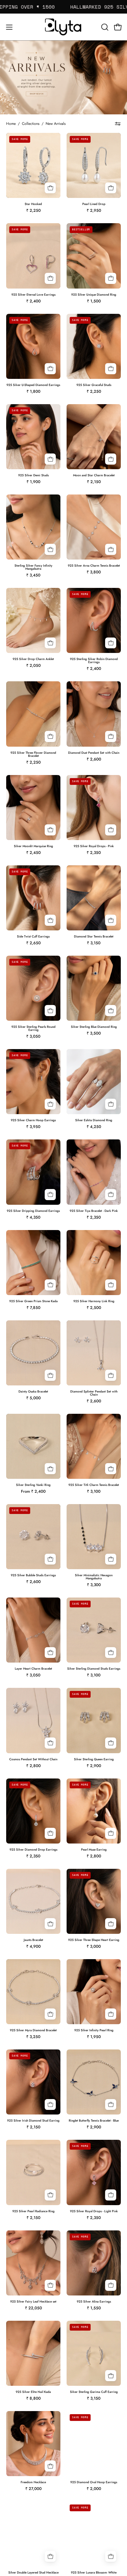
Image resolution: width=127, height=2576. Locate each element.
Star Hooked (33, 204)
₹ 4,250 (94, 1127)
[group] (63, 7)
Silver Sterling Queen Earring (94, 1759)
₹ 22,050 (33, 2308)
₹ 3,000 (94, 1946)
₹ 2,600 (94, 759)
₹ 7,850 (33, 1308)
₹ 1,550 (94, 2308)
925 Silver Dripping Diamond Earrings (33, 1211)
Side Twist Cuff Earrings (33, 937)
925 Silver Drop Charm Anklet (33, 659)
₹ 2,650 (33, 943)
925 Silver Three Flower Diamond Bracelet (33, 754)
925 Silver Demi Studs (33, 475)
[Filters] (118, 124)
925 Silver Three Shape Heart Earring (94, 1940)
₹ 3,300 (94, 1585)
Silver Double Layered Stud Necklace (33, 2573)
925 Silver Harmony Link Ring (94, 1301)
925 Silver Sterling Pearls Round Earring (33, 1028)
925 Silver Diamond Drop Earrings (33, 1850)
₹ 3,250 (33, 2037)
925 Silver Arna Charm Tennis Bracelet (94, 566)
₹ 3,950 (33, 1127)
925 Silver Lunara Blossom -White (94, 2573)
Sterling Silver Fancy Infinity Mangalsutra (33, 567)
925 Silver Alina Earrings (94, 2302)
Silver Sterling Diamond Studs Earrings (94, 1669)
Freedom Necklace (33, 2482)
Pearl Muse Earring (94, 1850)
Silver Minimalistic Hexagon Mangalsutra (94, 1577)
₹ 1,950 (94, 2037)
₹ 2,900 (94, 1766)
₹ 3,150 (94, 943)
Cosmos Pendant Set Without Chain (33, 1759)
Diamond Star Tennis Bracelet (94, 937)
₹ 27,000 (33, 2489)
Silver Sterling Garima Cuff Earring (94, 2392)
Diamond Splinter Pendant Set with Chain (94, 1393)
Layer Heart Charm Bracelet (33, 1669)
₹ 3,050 (33, 1036)
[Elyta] (63, 27)
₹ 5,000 (33, 1398)
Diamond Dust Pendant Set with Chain (94, 753)
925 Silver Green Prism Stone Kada (33, 1301)
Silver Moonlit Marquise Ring (33, 846)
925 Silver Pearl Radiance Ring (33, 2211)
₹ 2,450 (33, 853)
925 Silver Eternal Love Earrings (33, 295)
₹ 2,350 (94, 853)
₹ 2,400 (33, 301)
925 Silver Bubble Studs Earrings (33, 1575)
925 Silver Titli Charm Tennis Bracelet (94, 1485)
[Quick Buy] (50, 830)
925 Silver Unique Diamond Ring (94, 295)
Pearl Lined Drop (94, 204)
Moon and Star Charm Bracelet (94, 475)
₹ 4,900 (33, 1946)
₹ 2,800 (33, 1766)
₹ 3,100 (94, 1491)
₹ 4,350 (33, 1217)
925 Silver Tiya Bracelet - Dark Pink (94, 1211)
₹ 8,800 (33, 2398)
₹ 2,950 (94, 210)
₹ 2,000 (94, 2489)
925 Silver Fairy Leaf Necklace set (33, 2302)
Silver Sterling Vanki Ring (33, 1485)
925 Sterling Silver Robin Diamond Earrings (94, 661)
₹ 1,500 (94, 301)
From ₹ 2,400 (33, 1491)
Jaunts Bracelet (33, 1940)
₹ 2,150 (94, 482)
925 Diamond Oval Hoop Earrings (94, 2482)
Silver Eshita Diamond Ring (94, 1120)
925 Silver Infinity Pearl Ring (94, 2030)
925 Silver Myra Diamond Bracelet (33, 2030)
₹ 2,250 (33, 210)
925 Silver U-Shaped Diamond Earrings (33, 385)
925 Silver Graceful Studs (94, 385)
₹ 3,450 (33, 575)
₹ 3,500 (94, 1033)
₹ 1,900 (33, 482)
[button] (104, 27)
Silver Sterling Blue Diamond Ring (94, 1027)
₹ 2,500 (94, 1308)
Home (11, 124)
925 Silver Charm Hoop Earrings (33, 1120)
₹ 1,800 (33, 391)
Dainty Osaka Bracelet (33, 1392)
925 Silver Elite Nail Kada (33, 2392)
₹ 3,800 (94, 572)
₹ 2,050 (33, 665)
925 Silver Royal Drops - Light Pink (94, 2211)
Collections (31, 124)
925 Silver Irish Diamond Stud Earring (33, 2121)
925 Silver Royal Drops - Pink (94, 846)
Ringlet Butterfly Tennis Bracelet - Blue (94, 2121)
